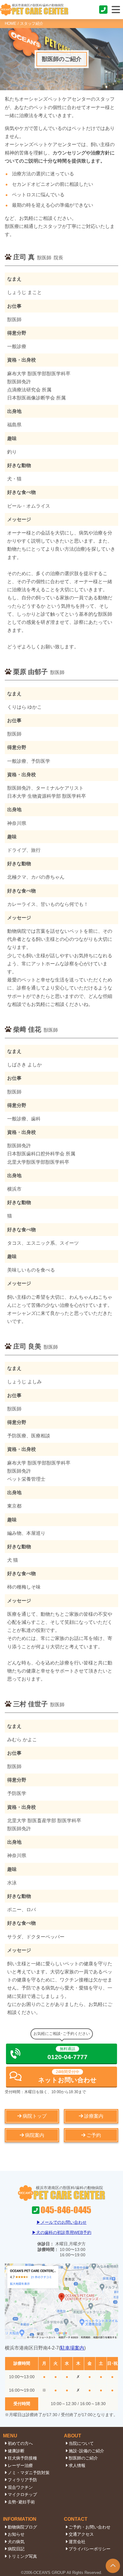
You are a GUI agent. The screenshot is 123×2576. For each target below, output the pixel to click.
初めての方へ (20, 2443)
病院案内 (35, 2135)
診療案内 (94, 2116)
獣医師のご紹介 (83, 2458)
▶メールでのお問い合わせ (61, 2222)
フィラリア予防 (22, 2480)
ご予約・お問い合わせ (90, 2527)
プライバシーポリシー (90, 2549)
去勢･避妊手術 (21, 2502)
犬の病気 (16, 2542)
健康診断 (16, 2451)
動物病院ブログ (22, 2527)
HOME (11, 23)
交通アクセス (81, 2534)
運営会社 (77, 2542)
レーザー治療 (20, 2465)
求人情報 (77, 2465)
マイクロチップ (22, 2494)
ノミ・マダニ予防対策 (29, 2473)
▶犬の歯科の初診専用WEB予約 (62, 2232)
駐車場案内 (72, 2348)
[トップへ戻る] (113, 2566)
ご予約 (94, 2135)
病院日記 (16, 2549)
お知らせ (16, 2534)
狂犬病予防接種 (22, 2458)
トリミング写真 (22, 2556)
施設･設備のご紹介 (86, 2451)
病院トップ (35, 2116)
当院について (81, 2443)
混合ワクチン (20, 2487)
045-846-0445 (104, 10)
